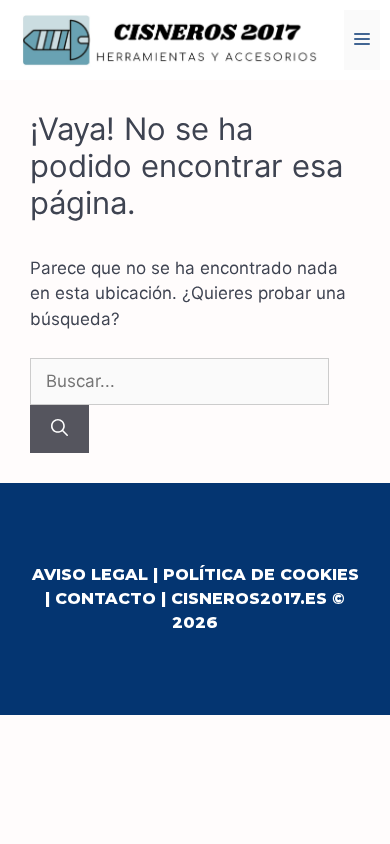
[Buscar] (59, 429)
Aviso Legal (90, 574)
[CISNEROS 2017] (170, 39)
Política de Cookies (261, 574)
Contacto (105, 598)
